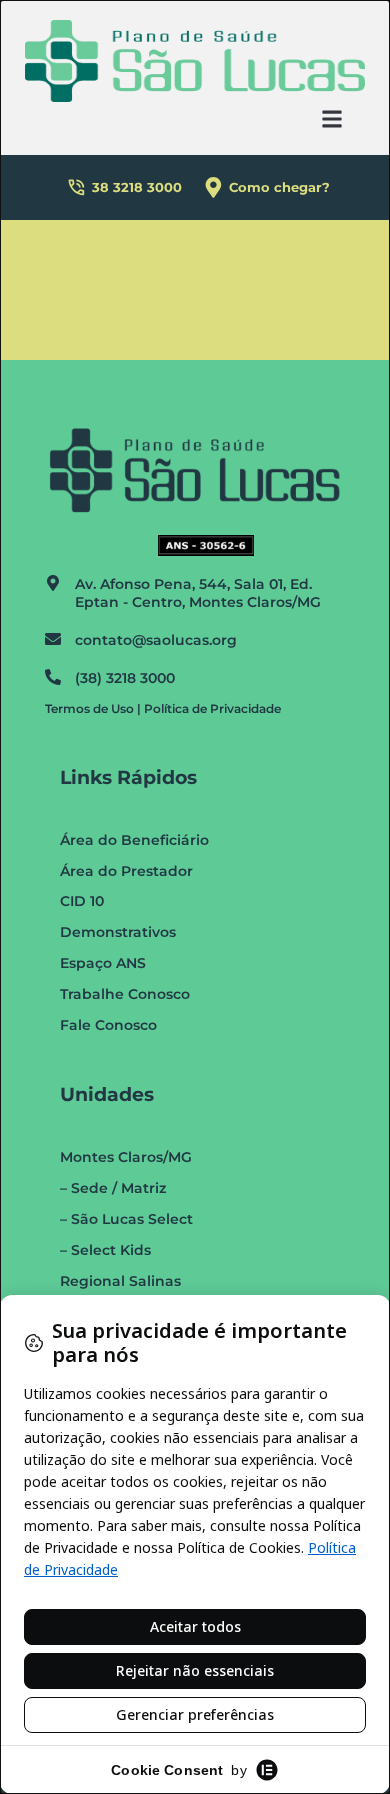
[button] (332, 118)
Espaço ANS (103, 963)
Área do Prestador (126, 871)
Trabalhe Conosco (125, 994)
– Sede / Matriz (113, 1188)
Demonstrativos (118, 932)
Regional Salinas (120, 1281)
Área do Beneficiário (134, 840)
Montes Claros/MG (126, 1157)
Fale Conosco (108, 1025)
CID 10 (82, 901)
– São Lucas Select (126, 1219)
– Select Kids (105, 1250)
